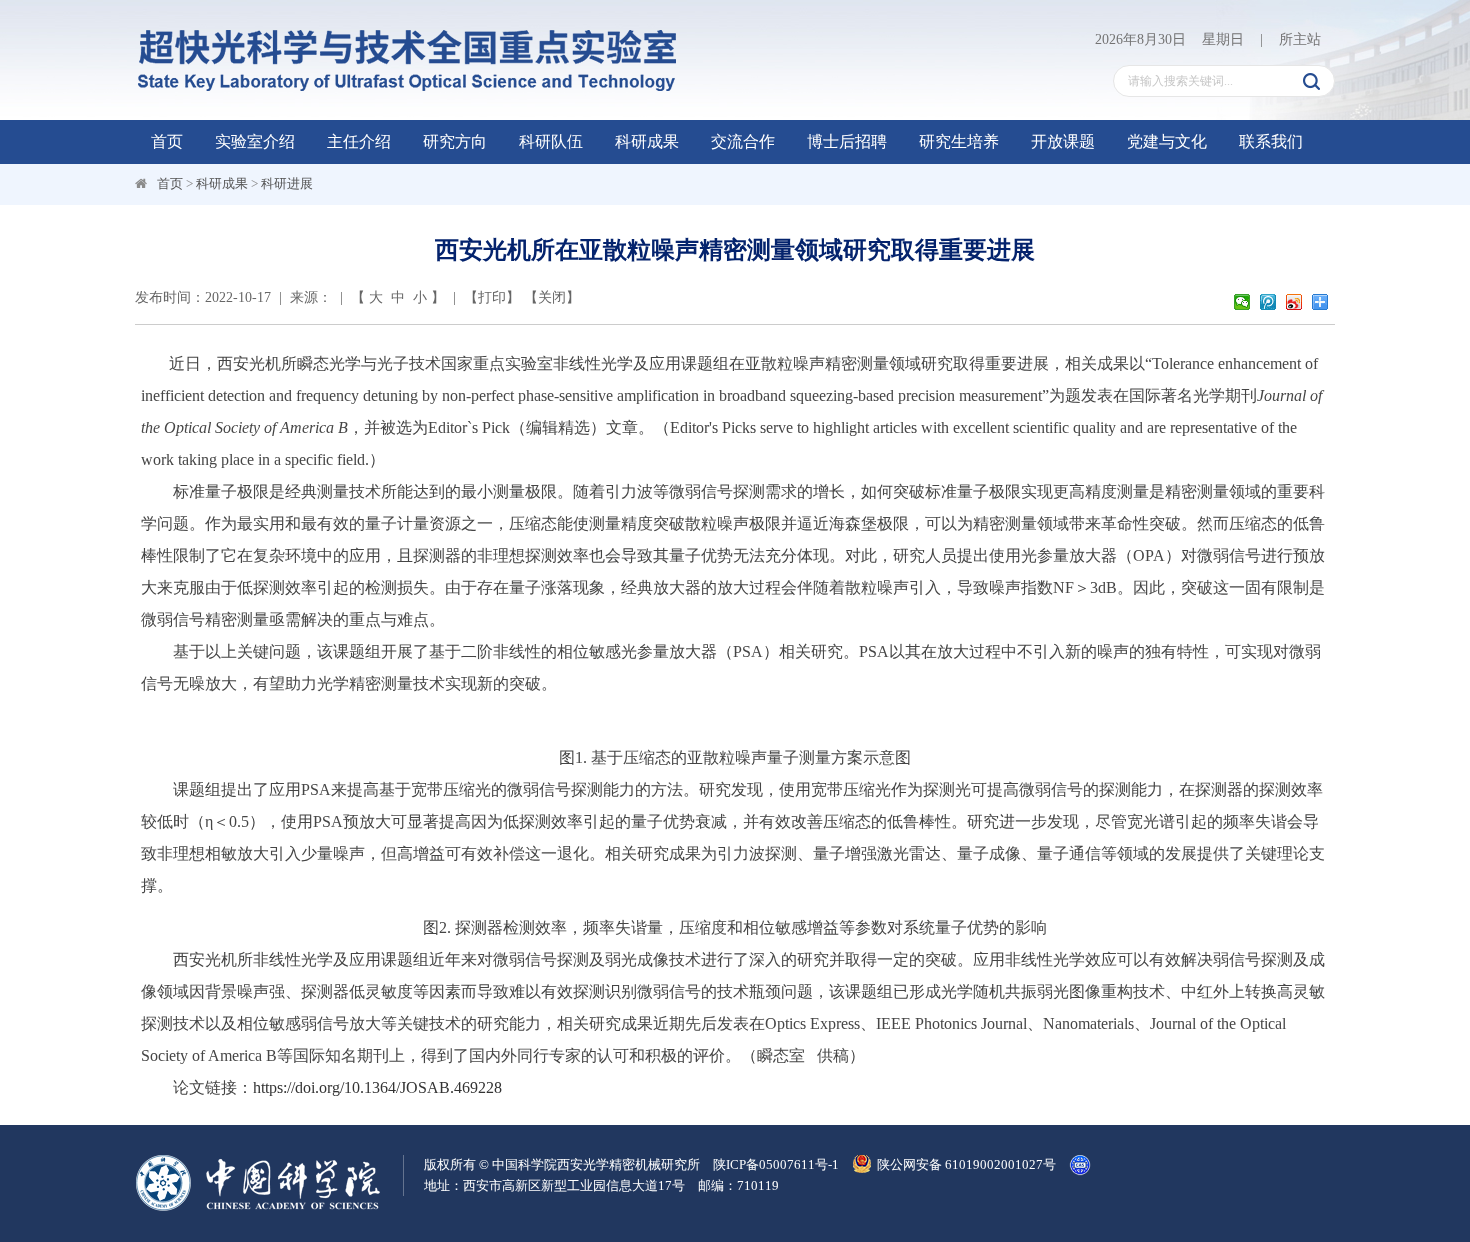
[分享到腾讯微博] (1270, 302)
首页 (167, 141)
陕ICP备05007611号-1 (776, 1164)
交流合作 (743, 141)
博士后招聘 (847, 141)
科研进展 (287, 183)
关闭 (552, 297)
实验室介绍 (255, 141)
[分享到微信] (1244, 302)
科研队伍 (551, 141)
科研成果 (647, 141)
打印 (492, 297)
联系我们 (1271, 141)
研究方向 (455, 141)
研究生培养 (959, 141)
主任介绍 (359, 141)
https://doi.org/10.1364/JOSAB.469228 (377, 1087)
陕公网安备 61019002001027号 (966, 1164)
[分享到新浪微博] (1296, 302)
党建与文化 (1167, 141)
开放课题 (1063, 141)
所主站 (1300, 39)
